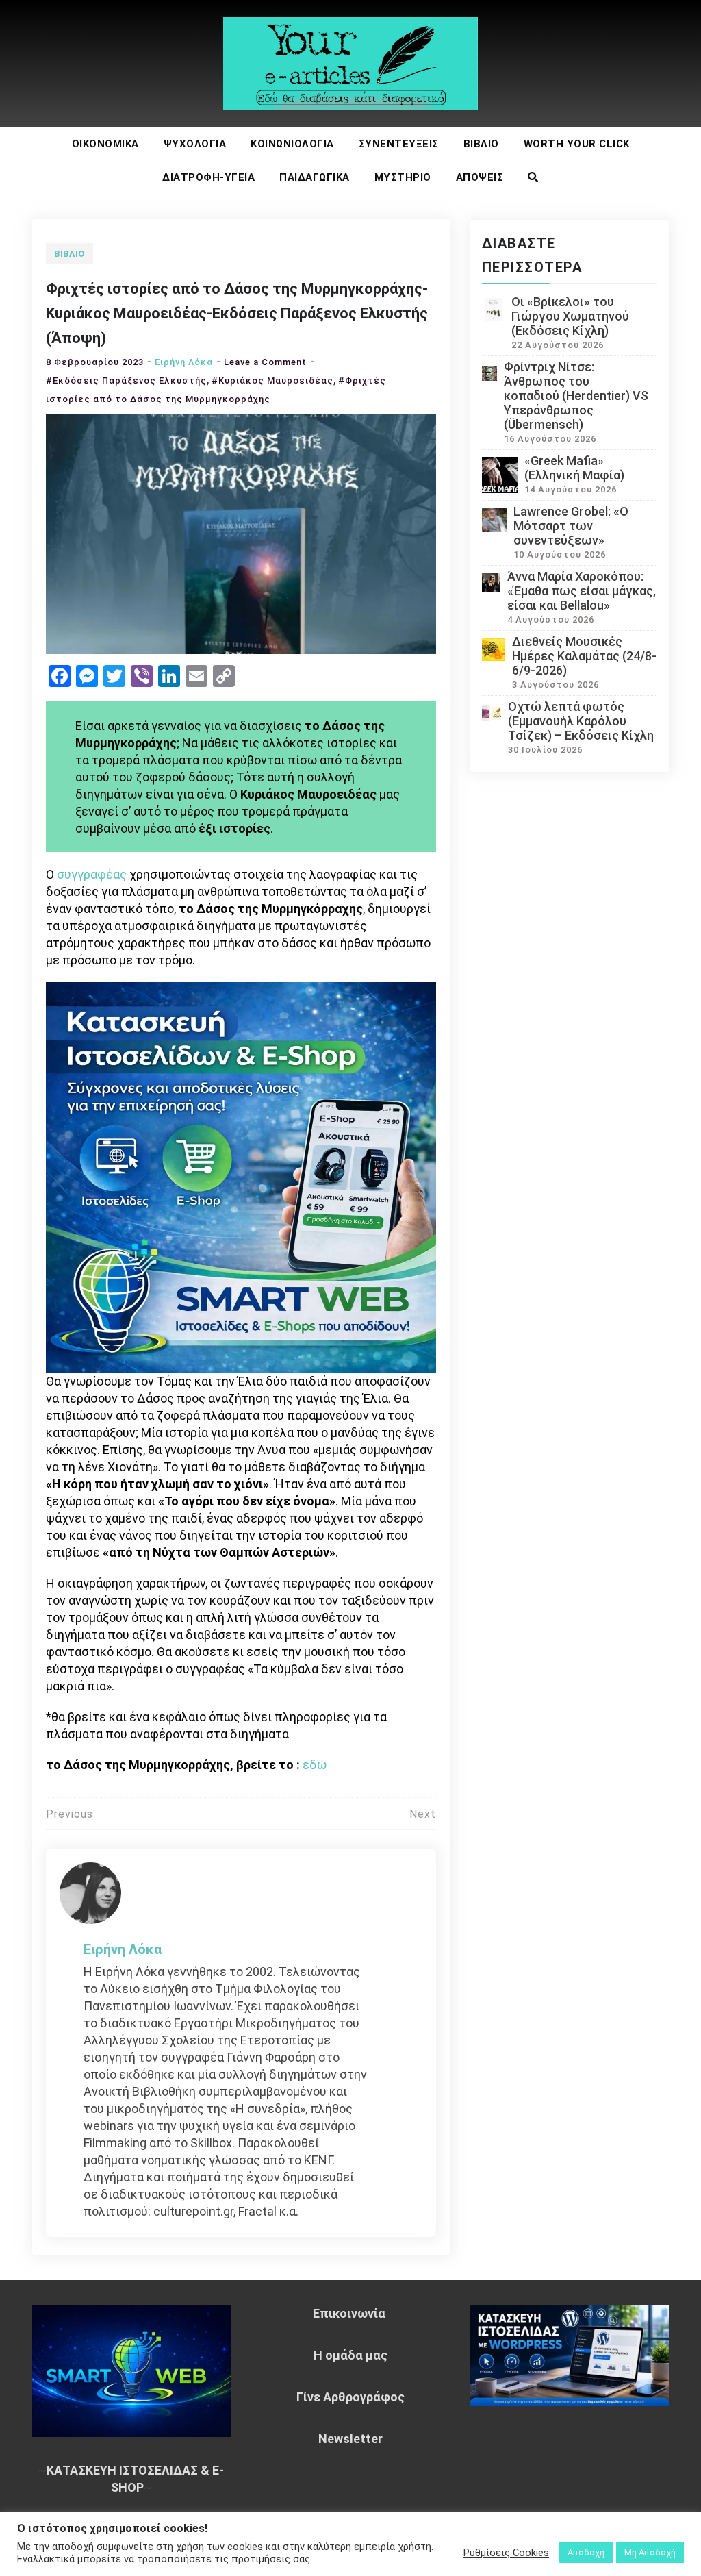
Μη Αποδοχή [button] (650, 2552)
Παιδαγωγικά (315, 177)
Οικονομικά (105, 144)
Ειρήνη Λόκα (184, 362)
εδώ (315, 1765)
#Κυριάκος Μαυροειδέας (272, 380)
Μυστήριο (403, 177)
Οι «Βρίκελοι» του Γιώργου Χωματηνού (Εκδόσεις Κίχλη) (570, 316)
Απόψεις (480, 177)
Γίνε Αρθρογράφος (350, 2397)
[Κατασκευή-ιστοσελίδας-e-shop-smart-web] (241, 1176)
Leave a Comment (265, 362)
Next (423, 1814)
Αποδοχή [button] (586, 2552)
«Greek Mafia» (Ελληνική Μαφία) (574, 468)
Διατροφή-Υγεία (208, 177)
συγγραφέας (92, 874)
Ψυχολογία (195, 144)
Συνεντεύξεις (399, 144)
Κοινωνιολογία (292, 144)
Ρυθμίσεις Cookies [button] (506, 2553)
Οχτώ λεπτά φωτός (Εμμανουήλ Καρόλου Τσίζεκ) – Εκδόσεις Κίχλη (581, 721)
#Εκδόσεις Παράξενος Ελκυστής (126, 380)
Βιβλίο (481, 144)
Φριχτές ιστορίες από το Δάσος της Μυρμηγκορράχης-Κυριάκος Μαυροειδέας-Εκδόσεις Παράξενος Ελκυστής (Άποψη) (237, 313)
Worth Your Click (577, 144)
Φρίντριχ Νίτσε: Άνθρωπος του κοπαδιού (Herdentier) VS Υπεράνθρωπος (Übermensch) (576, 396)
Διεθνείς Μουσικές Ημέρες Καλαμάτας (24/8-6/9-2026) (584, 656)
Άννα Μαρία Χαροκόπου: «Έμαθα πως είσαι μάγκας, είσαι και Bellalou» (582, 591)
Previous (69, 1814)
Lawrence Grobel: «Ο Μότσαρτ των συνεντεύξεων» (571, 526)
